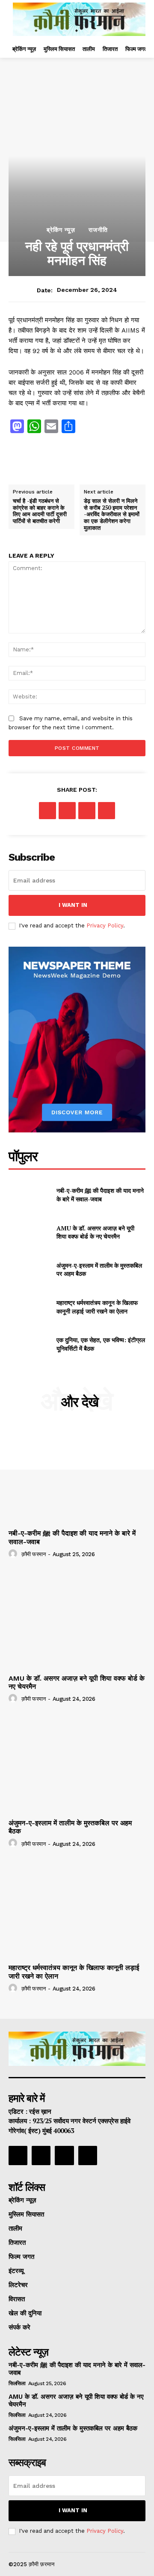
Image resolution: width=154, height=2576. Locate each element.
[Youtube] (88, 2155)
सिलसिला (17, 2383)
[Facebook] (24, 467)
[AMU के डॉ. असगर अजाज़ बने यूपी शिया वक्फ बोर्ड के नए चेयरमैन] (29, 1232)
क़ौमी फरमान (34, 1554)
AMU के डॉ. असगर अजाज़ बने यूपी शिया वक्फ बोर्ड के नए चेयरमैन (95, 1232)
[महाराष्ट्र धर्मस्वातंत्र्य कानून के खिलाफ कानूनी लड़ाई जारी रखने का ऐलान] (29, 1307)
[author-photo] (14, 1554)
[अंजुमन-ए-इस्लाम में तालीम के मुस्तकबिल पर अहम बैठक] (29, 1270)
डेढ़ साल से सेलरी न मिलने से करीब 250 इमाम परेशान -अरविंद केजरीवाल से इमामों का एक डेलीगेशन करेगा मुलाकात (112, 514)
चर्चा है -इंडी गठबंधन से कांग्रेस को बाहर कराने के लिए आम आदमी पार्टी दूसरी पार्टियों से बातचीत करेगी (40, 511)
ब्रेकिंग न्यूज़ (61, 230)
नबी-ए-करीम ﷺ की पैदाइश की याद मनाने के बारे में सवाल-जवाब (100, 1195)
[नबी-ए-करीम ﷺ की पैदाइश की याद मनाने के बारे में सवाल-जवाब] (29, 1195)
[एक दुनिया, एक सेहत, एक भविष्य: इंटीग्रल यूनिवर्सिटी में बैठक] (29, 1344)
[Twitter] (95, 467)
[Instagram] (60, 467)
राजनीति (98, 230)
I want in (73, 905)
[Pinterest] (87, 811)
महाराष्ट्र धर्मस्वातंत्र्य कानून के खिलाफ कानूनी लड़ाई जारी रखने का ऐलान (97, 1307)
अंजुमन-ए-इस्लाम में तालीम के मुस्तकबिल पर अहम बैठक (73, 2428)
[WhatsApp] (107, 811)
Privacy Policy (105, 926)
